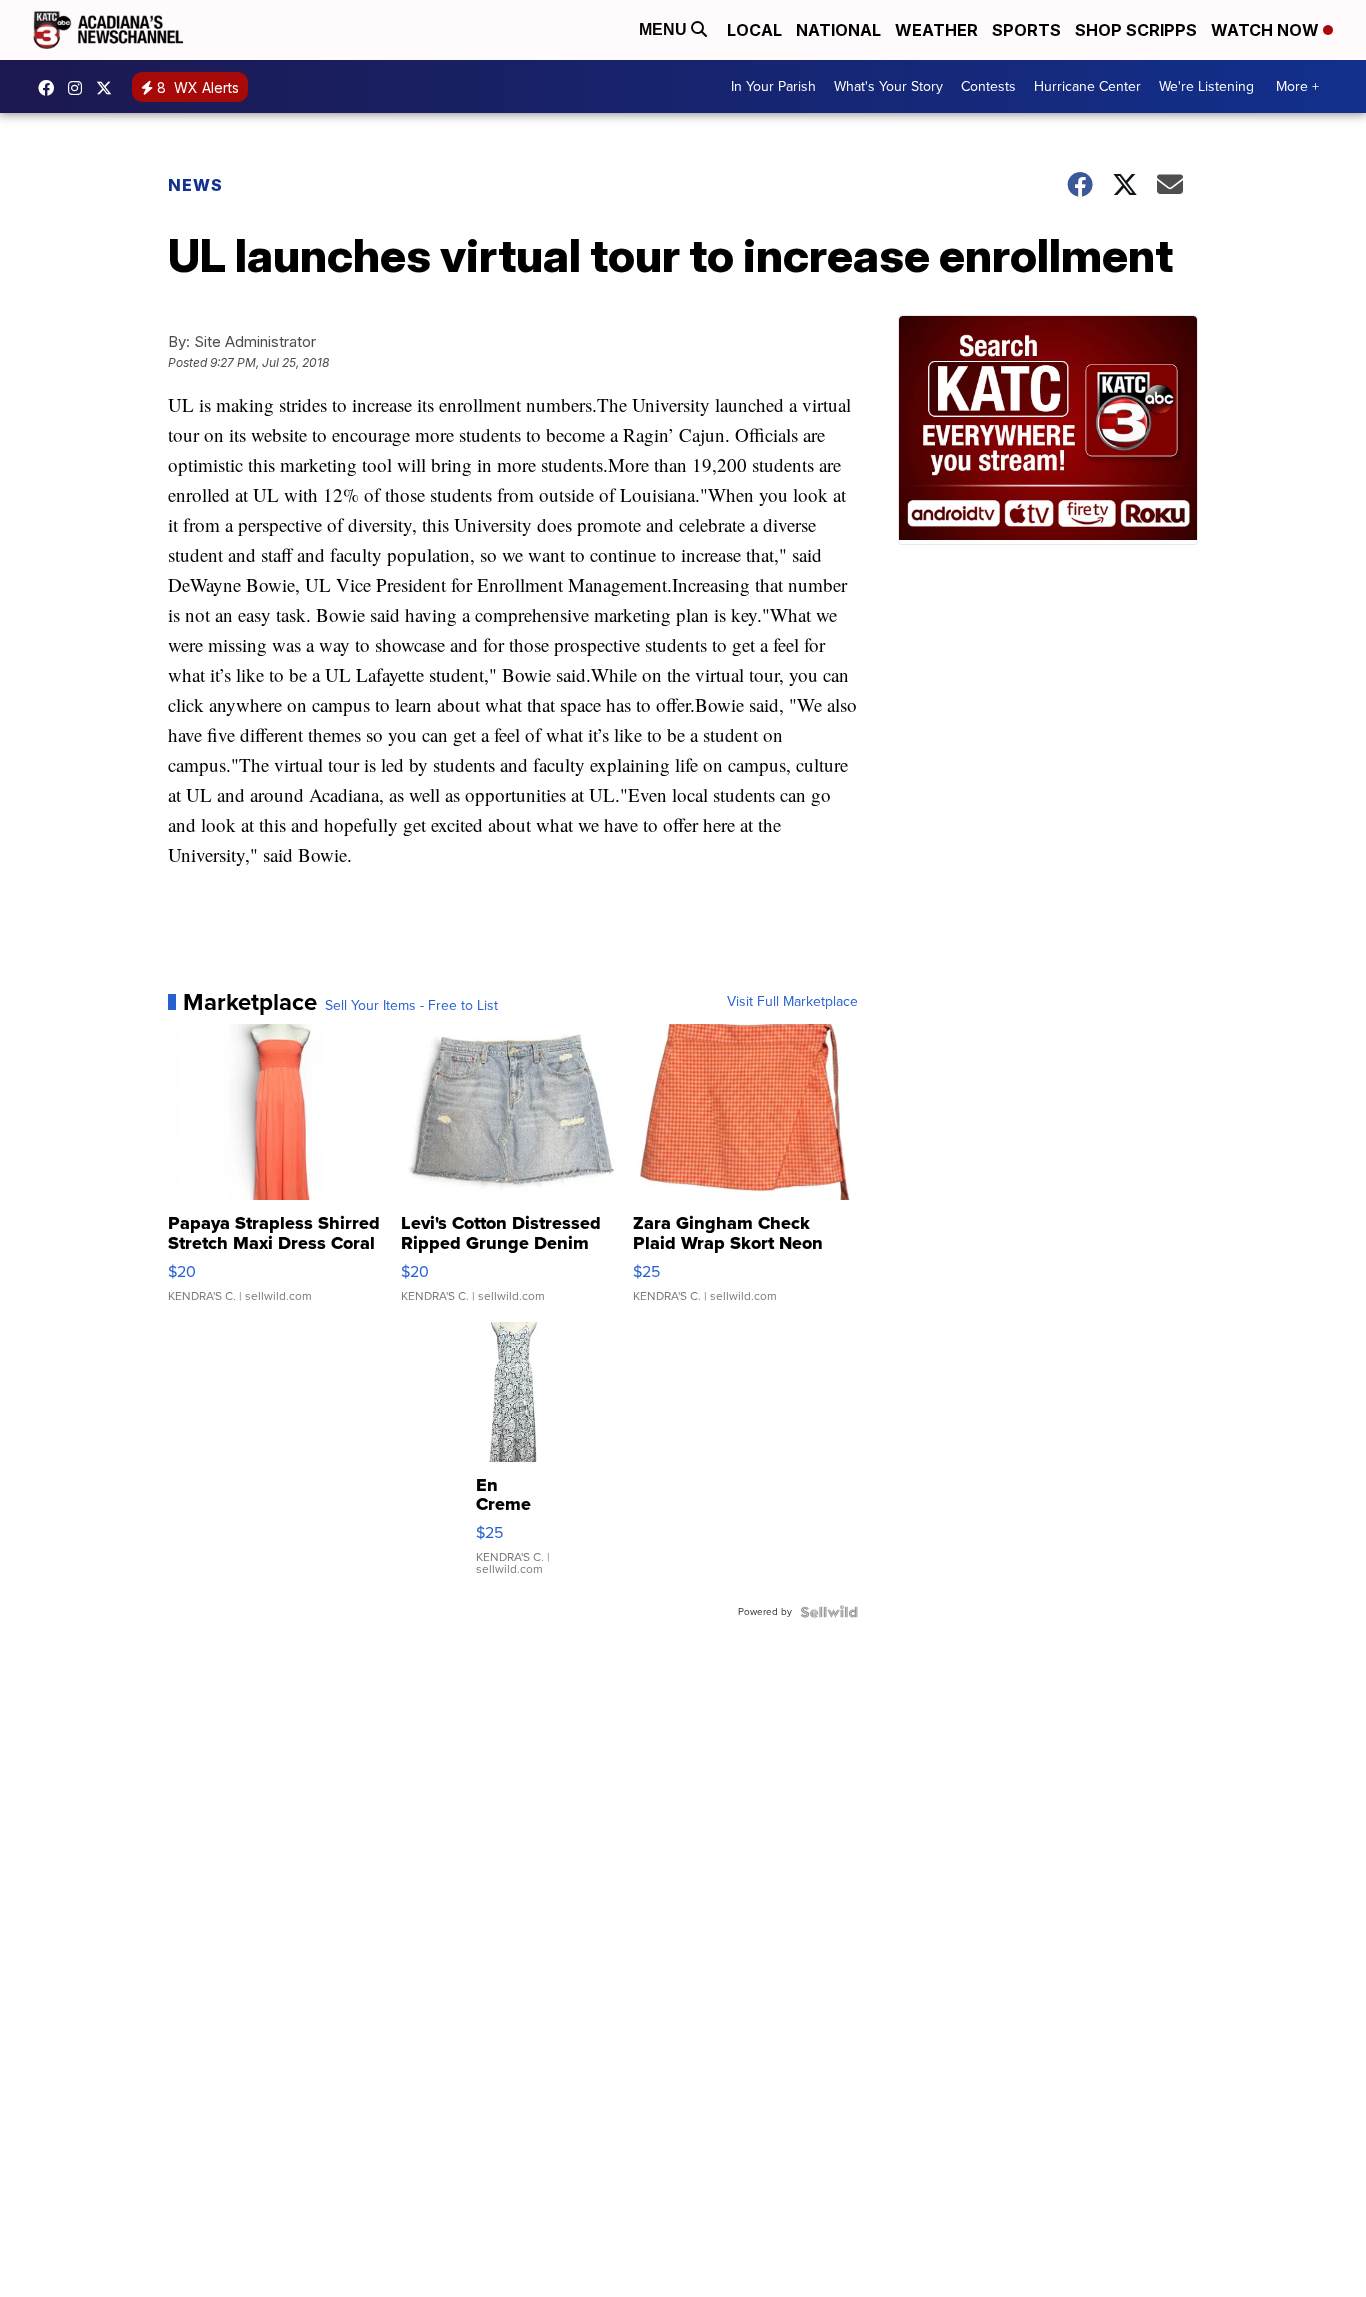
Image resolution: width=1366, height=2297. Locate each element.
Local (754, 30)
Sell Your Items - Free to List (411, 1006)
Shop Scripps (1136, 30)
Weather (936, 30)
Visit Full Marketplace (792, 1002)
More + (1297, 86)
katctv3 (51, 88)
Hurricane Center (1087, 86)
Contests (988, 86)
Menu (665, 29)
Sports (1026, 30)
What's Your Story (888, 86)
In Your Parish (773, 86)
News (195, 185)
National (838, 30)
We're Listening (1206, 86)
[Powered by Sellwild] (829, 1612)
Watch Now (1267, 30)
